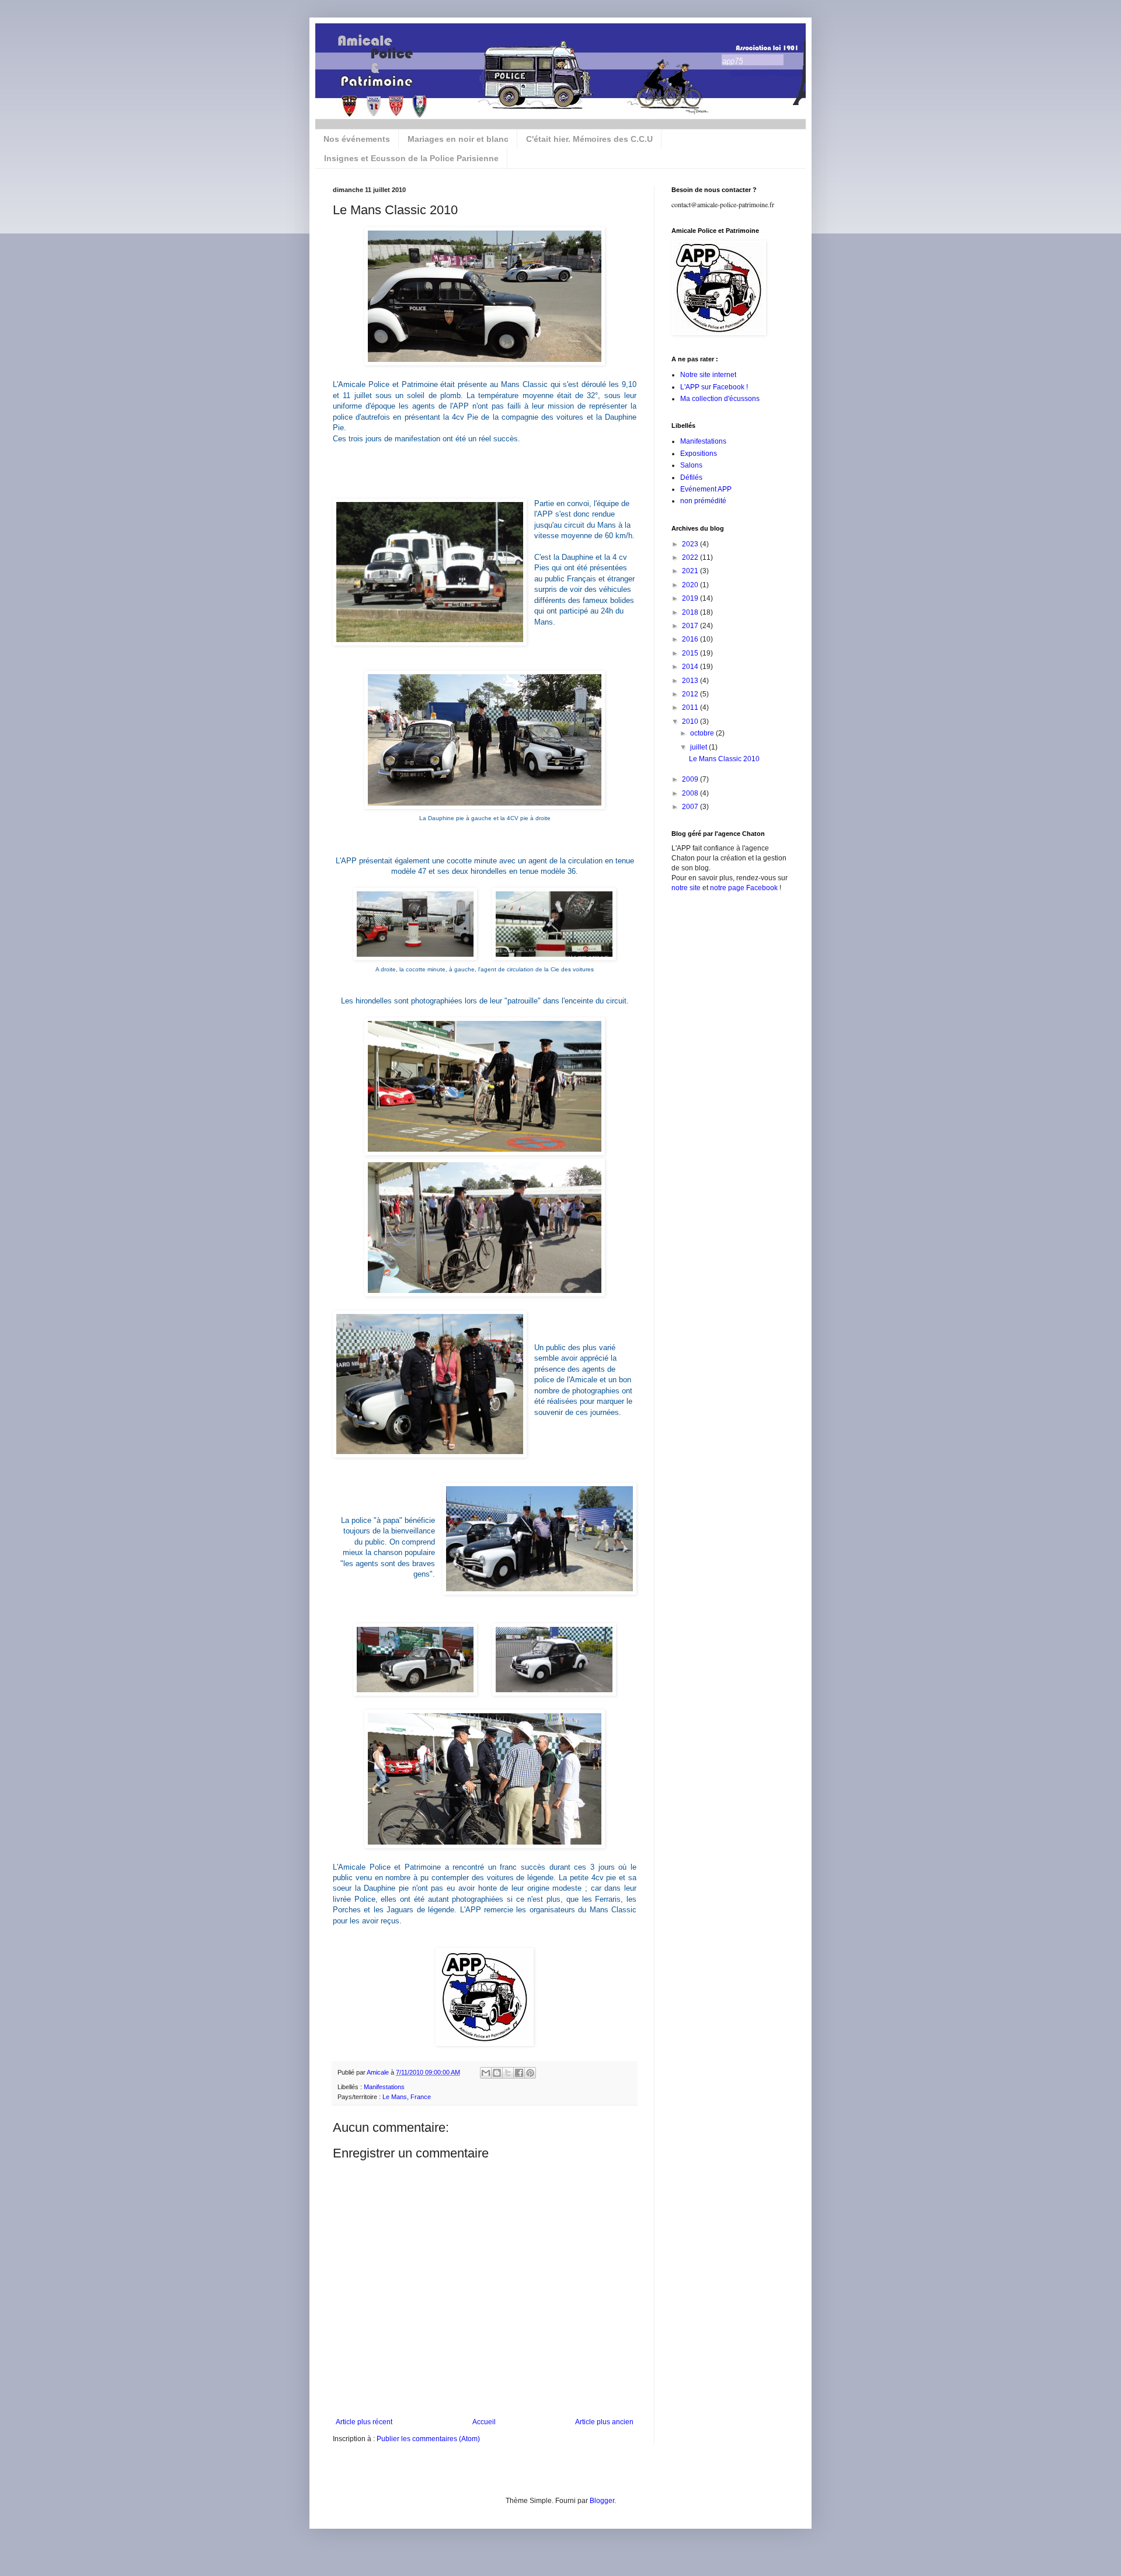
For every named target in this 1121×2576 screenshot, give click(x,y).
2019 (691, 598)
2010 (691, 721)
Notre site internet (708, 375)
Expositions (699, 454)
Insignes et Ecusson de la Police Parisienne (411, 158)
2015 (691, 653)
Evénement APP (706, 489)
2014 (691, 667)
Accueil (484, 2422)
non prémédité (703, 501)
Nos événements (357, 139)
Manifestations (384, 2087)
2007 (691, 807)
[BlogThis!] (497, 2073)
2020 (691, 585)
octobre (703, 733)
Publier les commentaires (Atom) (428, 2439)
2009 (691, 779)
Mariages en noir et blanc (458, 139)
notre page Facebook (744, 888)
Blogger (602, 2501)
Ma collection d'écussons (720, 399)
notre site (686, 888)
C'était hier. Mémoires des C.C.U (589, 139)
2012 (691, 694)
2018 (691, 612)
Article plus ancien (604, 2422)
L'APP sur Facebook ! (714, 387)
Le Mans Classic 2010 (724, 759)
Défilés (691, 477)
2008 (691, 793)
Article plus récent (364, 2422)
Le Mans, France (407, 2097)
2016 (691, 639)
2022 (691, 557)
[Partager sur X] (508, 2073)
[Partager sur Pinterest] (530, 2073)
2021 (691, 571)
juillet (699, 747)
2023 (691, 544)
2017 (691, 626)
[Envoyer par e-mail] (486, 2073)
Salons (691, 465)
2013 (691, 681)
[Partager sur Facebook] (519, 2073)
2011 (691, 707)
